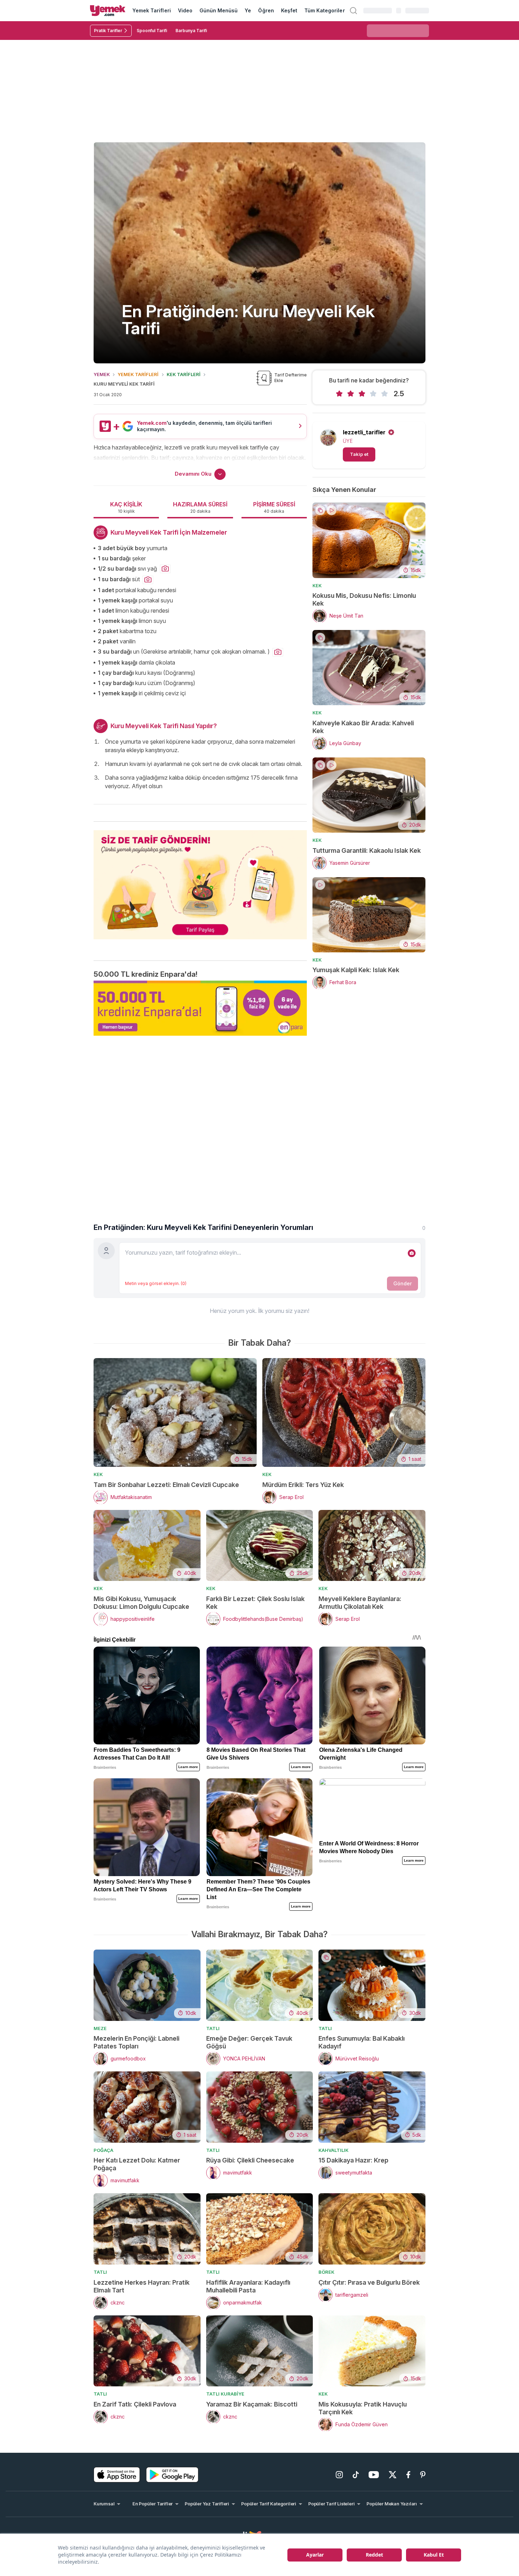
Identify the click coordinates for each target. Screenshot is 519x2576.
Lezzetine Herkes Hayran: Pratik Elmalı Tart (142, 2286)
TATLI (213, 2028)
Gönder (402, 1283)
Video (185, 10)
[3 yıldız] (362, 394)
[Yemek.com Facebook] (408, 2475)
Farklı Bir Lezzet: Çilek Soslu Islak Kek (255, 1603)
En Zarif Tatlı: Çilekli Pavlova (135, 2404)
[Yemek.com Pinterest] (423, 2475)
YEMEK (102, 374)
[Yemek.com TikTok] (356, 2475)
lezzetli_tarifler (364, 432)
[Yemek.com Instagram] (339, 2475)
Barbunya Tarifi (191, 31)
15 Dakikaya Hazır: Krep (353, 2160)
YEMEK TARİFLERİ (138, 374)
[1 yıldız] (339, 394)
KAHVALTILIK (333, 2150)
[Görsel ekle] (412, 1253)
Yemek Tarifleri (152, 10)
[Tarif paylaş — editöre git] (200, 880)
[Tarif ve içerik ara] (353, 11)
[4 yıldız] (373, 394)
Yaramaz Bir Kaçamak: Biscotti (252, 2404)
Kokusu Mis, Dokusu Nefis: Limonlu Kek (364, 599)
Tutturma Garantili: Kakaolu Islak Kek (367, 850)
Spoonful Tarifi (152, 31)
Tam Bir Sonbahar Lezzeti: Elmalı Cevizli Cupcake (166, 1485)
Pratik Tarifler (108, 31)
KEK (317, 585)
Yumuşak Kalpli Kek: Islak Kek (356, 970)
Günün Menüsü (219, 10)
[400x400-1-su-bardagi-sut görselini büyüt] (148, 580)
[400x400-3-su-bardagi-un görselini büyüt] (278, 652)
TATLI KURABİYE (225, 2394)
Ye (248, 10)
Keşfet (289, 10)
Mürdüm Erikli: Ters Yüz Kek (303, 1485)
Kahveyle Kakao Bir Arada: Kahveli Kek (363, 727)
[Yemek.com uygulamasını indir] (117, 2475)
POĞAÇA (103, 2150)
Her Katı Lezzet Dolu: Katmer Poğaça (137, 2164)
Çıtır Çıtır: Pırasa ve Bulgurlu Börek (369, 2282)
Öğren (266, 10)
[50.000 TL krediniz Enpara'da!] (200, 1008)
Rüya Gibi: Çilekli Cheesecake (250, 2160)
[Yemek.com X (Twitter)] (393, 2475)
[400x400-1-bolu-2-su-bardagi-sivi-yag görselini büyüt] (165, 569)
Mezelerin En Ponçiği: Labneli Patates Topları (136, 2042)
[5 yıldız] (384, 394)
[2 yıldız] (351, 394)
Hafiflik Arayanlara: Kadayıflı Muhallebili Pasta (248, 2286)
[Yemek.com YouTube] (374, 2475)
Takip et (359, 454)
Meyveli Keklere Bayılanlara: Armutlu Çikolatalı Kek (360, 1603)
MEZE (100, 2028)
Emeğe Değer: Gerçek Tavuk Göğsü (249, 2042)
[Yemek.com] (108, 11)
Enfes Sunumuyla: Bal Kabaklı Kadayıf (362, 2042)
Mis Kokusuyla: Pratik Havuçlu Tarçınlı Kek (363, 2408)
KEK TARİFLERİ (184, 374)
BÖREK (326, 2272)
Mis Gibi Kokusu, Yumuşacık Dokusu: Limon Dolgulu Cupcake (141, 1603)
